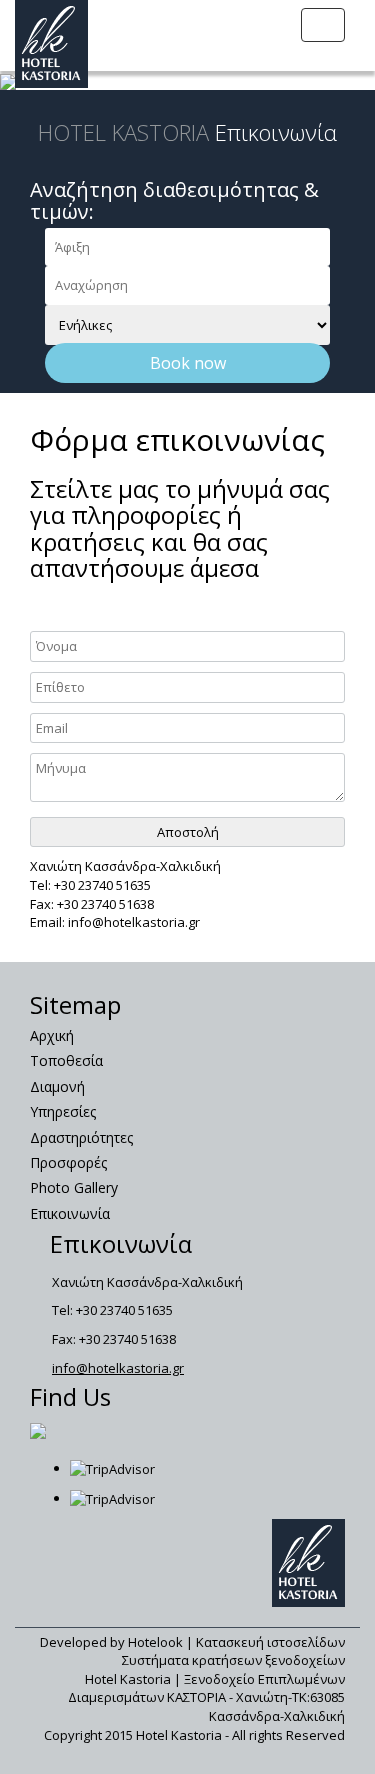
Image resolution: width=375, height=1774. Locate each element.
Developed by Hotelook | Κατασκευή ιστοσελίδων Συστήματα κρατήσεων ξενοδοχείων (192, 1651)
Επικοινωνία (70, 1213)
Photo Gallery (74, 1187)
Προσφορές (68, 1162)
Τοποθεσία (66, 1060)
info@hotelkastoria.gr (118, 1368)
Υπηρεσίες (63, 1111)
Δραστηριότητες (81, 1137)
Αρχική (52, 1035)
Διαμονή (57, 1086)
